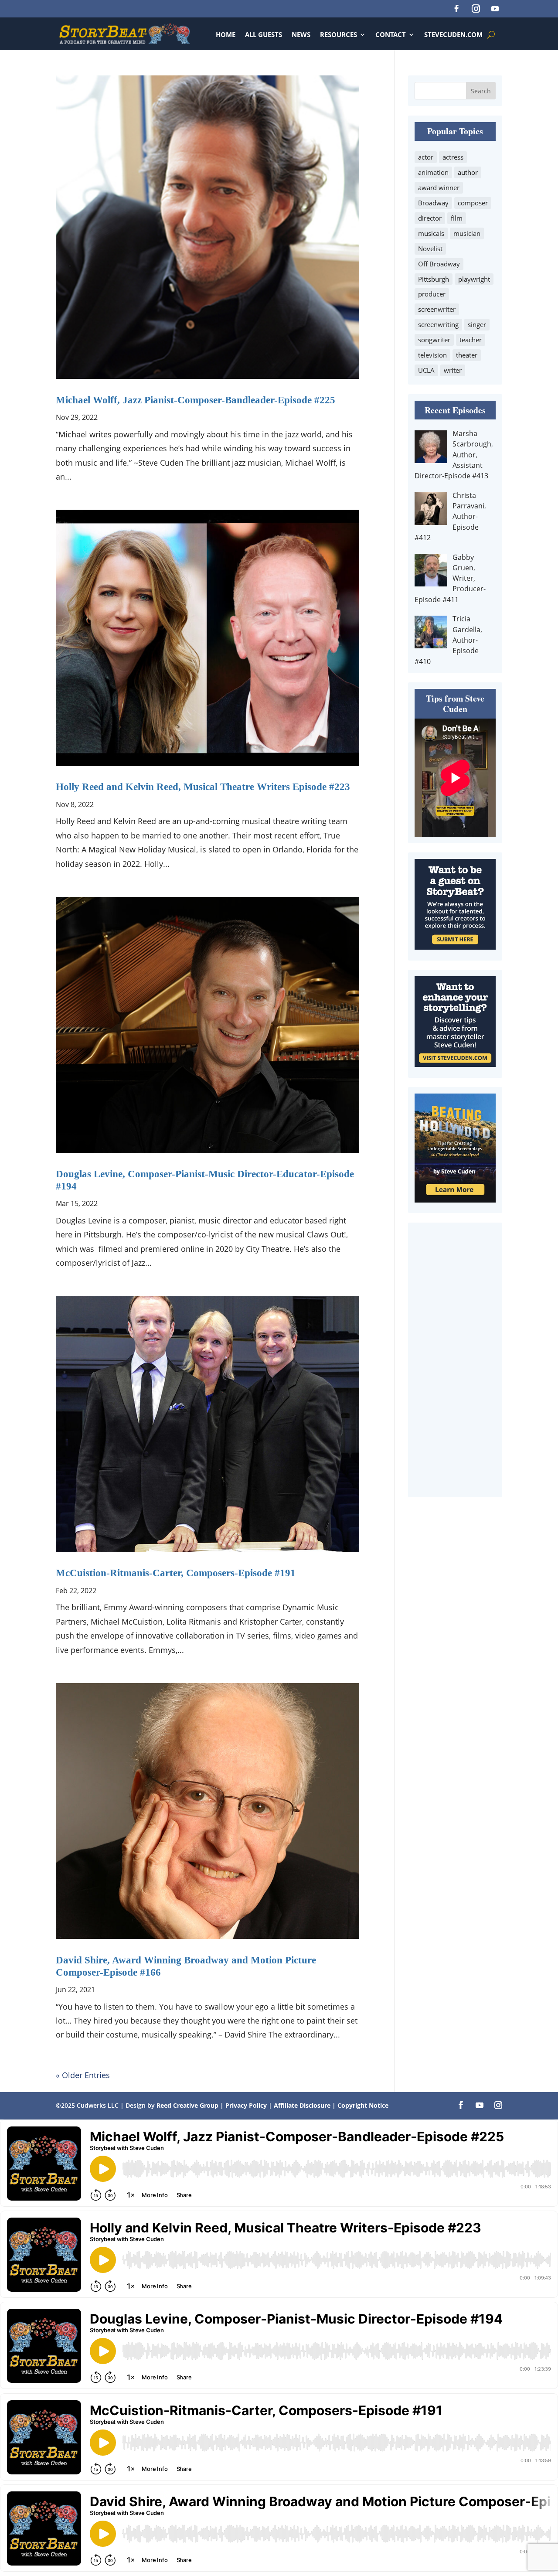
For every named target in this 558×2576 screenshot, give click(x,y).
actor (426, 157)
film (457, 218)
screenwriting (438, 324)
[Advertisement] (455, 1360)
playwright (474, 279)
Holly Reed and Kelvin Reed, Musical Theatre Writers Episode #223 (203, 787)
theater (467, 355)
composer (473, 203)
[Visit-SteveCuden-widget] (455, 1064)
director (430, 218)
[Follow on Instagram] (476, 9)
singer (477, 324)
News (301, 34)
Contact (391, 34)
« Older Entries (83, 2075)
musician (467, 233)
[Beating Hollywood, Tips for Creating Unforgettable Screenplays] (455, 1199)
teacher (471, 340)
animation (433, 172)
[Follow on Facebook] (456, 9)
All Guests (264, 34)
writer (453, 370)
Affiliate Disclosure (302, 2105)
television (432, 355)
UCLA (426, 370)
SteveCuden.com (453, 34)
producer (432, 294)
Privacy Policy (247, 2105)
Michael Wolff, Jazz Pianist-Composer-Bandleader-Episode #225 (196, 400)
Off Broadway (439, 264)
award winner (439, 187)
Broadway (433, 203)
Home (226, 34)
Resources (339, 34)
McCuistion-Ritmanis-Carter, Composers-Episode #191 (176, 1573)
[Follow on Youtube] (495, 9)
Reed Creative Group (187, 2105)
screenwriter (437, 309)
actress (453, 157)
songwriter (434, 340)
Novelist (430, 249)
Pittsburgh (434, 279)
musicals (431, 233)
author (468, 172)
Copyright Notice (363, 2105)
